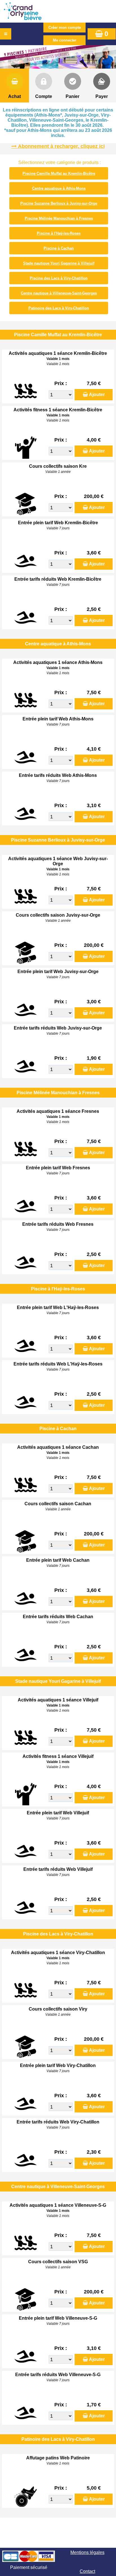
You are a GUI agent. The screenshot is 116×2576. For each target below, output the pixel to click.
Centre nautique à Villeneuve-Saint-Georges (59, 293)
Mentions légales (87, 2552)
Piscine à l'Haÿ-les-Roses (59, 233)
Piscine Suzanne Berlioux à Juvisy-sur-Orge (59, 203)
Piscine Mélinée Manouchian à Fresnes (59, 218)
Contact (87, 2571)
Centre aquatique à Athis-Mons (59, 188)
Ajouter (97, 395)
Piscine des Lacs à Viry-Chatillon (59, 278)
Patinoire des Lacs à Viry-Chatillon (59, 308)
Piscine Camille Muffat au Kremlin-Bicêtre (59, 173)
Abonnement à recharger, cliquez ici (61, 146)
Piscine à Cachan (59, 248)
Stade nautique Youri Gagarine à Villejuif (59, 263)
